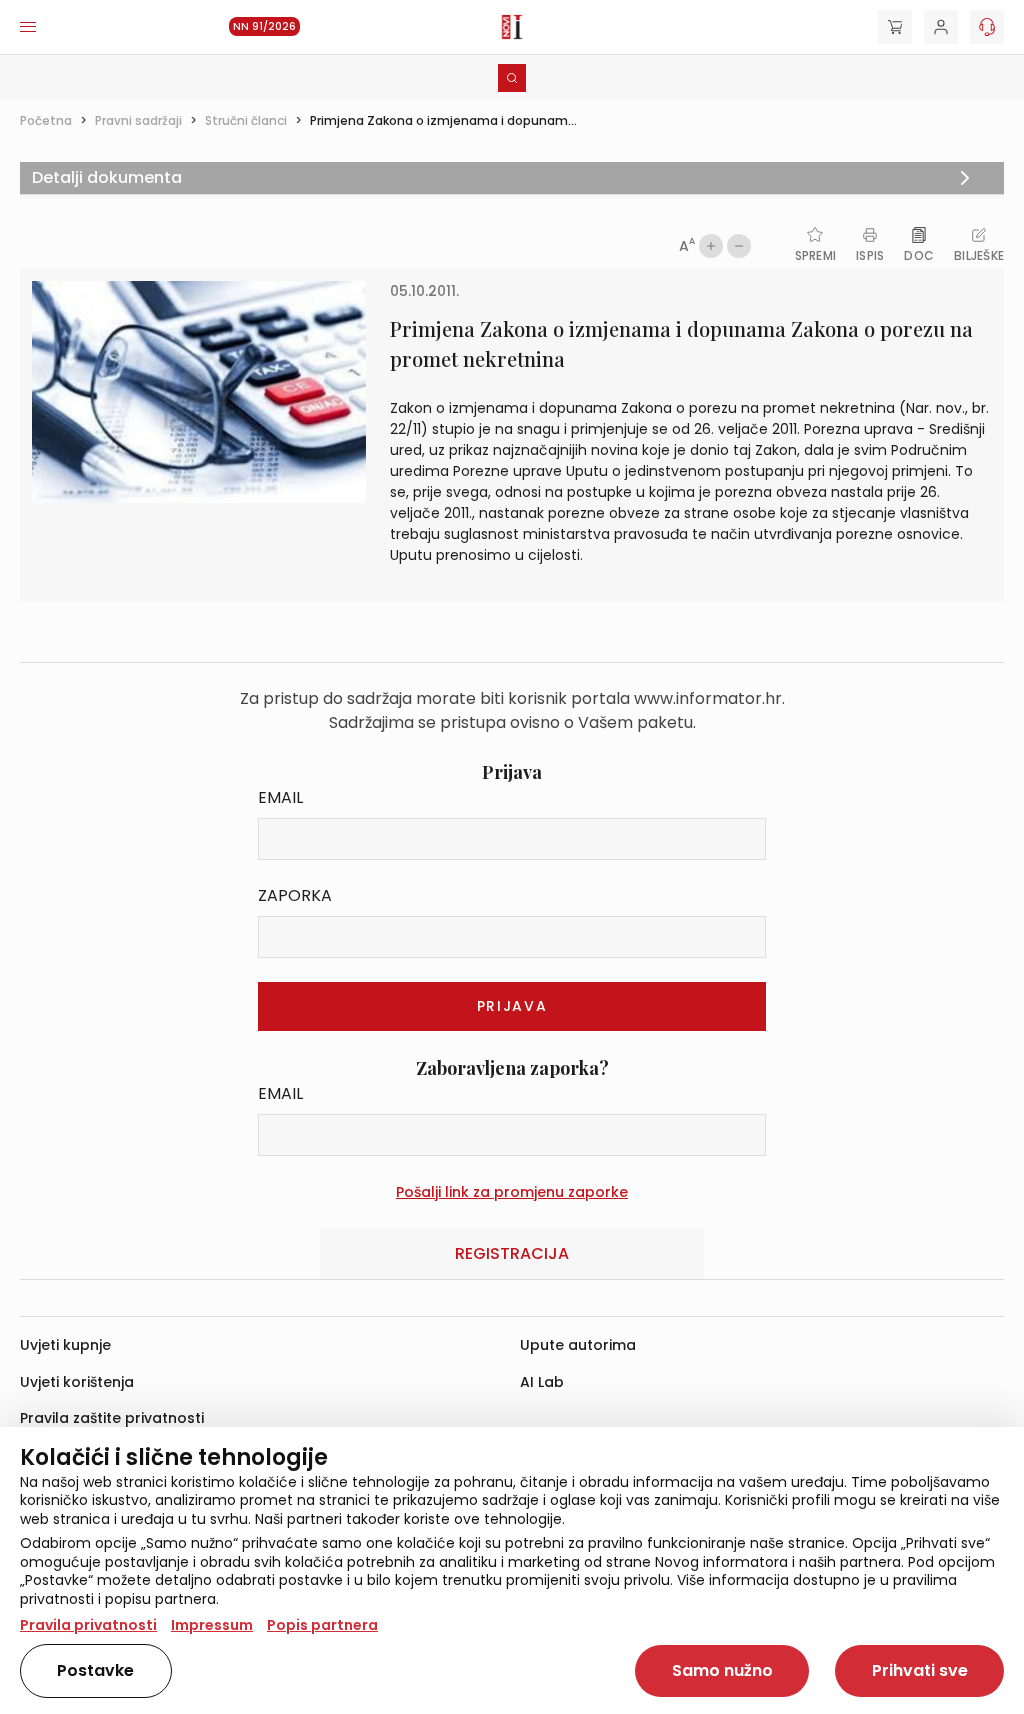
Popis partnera (322, 1625)
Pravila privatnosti (88, 1625)
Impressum (212, 1625)
